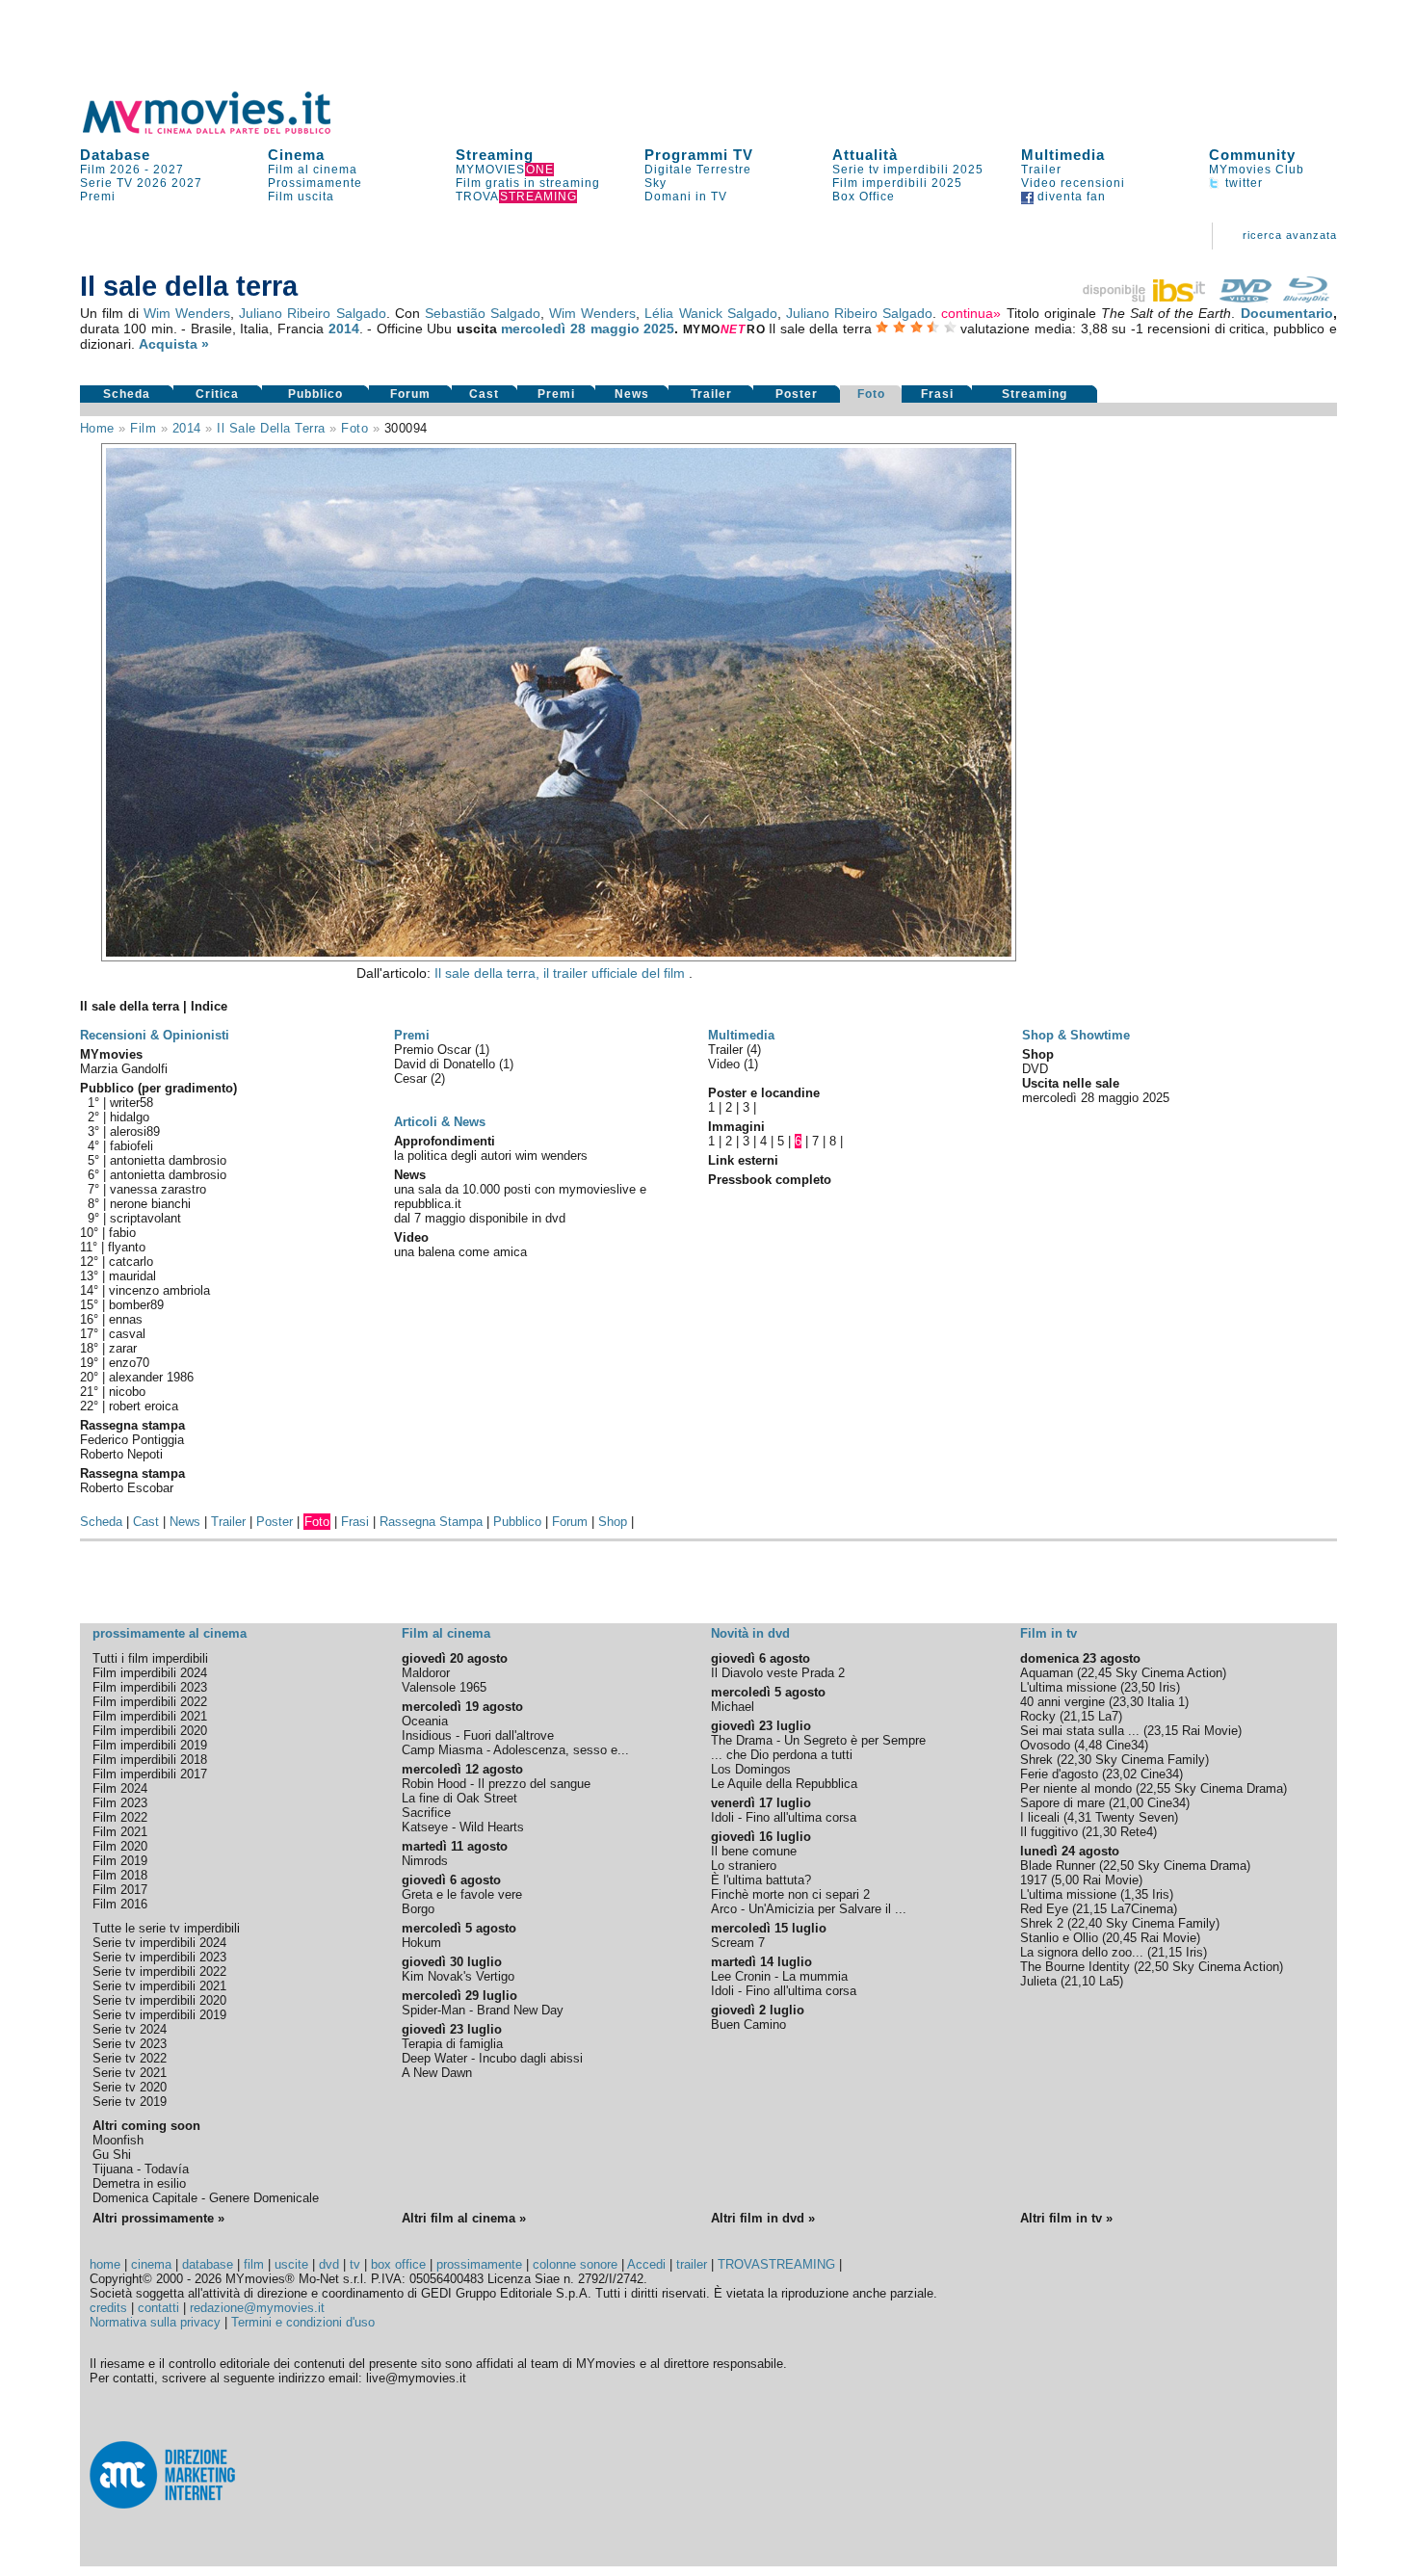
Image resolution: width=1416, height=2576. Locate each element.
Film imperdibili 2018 (150, 1760)
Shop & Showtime (1076, 1035)
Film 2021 (120, 1832)
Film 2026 (110, 170)
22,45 (1096, 1673)
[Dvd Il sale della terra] (1246, 298)
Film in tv (1049, 1633)
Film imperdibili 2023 (150, 1687)
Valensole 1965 (444, 1687)
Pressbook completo (770, 1180)
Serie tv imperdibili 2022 (159, 1971)
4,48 (1090, 1745)
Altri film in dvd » (763, 2218)
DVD (1035, 1069)
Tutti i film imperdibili (150, 1658)
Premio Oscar (434, 1050)
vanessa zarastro (158, 1189)
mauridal (132, 1276)
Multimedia (1063, 155)
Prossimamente (315, 183)
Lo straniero (744, 1866)
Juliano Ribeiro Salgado (312, 313)
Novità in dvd (750, 1633)
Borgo (418, 1909)
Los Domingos (751, 1769)
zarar (123, 1348)
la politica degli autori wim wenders (491, 1156)
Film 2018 (120, 1875)
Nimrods (425, 1861)
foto (354, 428)
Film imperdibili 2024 (150, 1673)
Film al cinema (313, 170)
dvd (329, 2264)
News (632, 394)
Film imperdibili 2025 (897, 183)
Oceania (425, 1721)
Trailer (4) (734, 1050)
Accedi (646, 2264)
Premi (98, 197)
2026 (152, 183)
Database (115, 155)
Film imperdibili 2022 (150, 1702)
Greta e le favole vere (462, 1894)
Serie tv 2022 (130, 2058)
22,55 (1155, 1788)
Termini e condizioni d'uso (303, 2322)
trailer (692, 2264)
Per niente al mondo (1076, 1788)
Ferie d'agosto (1059, 1774)
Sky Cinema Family (1150, 1760)
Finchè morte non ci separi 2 (790, 1894)
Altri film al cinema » (464, 2218)
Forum (410, 394)
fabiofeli (131, 1146)
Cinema (296, 155)
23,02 (1121, 1774)
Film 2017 (120, 1890)
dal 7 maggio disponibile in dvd (480, 1218)
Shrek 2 (1042, 1923)
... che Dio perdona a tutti (782, 1755)
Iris (1167, 1687)
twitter (1242, 183)
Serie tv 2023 (130, 2044)
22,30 (1076, 1760)
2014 (344, 329)
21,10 (1080, 1981)
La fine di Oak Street (459, 1798)
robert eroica (144, 1406)
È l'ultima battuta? (761, 1880)
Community (1252, 155)
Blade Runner (1058, 1866)
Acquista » (174, 344)
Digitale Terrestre (698, 170)
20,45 (1121, 1938)
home (105, 2264)
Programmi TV (699, 155)
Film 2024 (120, 1788)
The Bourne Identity (1075, 1967)
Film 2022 (120, 1817)
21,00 (1128, 1803)
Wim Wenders (187, 313)
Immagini (736, 1127)
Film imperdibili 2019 (150, 1745)
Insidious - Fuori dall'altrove (478, 1735)
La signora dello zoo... (1082, 1952)
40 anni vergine (1062, 1702)
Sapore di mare (1062, 1803)
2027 (169, 170)
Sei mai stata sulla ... (1080, 1731)
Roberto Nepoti (121, 1454)
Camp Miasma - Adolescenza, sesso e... (515, 1750)
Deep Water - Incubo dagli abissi (492, 2058)
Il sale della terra (271, 428)
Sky (656, 183)
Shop (613, 1522)
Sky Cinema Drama (1229, 1788)
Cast (484, 394)
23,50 (1140, 1687)
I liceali (1040, 1817)
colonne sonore (575, 2264)
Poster (797, 394)
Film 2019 (120, 1861)
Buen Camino (748, 2024)
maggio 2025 (633, 329)
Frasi (937, 394)
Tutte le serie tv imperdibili (166, 1928)
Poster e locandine (764, 1093)
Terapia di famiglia (452, 2044)
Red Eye (1044, 1909)
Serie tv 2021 (130, 2073)
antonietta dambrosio (168, 1160)
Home (97, 428)
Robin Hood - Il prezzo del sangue (496, 1784)
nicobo (127, 1392)
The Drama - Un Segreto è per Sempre (818, 1740)
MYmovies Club (1257, 170)
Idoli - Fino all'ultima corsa (784, 1817)
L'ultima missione (1068, 1687)
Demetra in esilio (139, 2183)
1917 (1034, 1880)
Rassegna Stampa (431, 1522)
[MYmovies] (224, 131)
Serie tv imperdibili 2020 (159, 2000)
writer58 (131, 1103)
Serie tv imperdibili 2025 (908, 170)
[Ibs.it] (1145, 298)
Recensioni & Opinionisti (155, 1035)
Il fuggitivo (1049, 1832)
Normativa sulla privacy (155, 2322)
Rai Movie (1210, 1731)
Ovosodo (1045, 1745)
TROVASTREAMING (776, 2264)
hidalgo (130, 1117)
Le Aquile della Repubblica (784, 1784)
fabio (122, 1233)
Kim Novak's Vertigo (458, 1976)
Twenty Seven (1135, 1817)
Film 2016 (120, 1904)
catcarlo (131, 1262)
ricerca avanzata (1290, 235)
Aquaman (1047, 1673)
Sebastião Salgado (483, 313)
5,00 (1067, 1880)
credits (108, 2308)
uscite (291, 2264)
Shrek (1036, 1760)
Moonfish (118, 2140)
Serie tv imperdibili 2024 (159, 1943)
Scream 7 (738, 1943)
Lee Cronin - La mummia (779, 1976)
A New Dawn (437, 2073)
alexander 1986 (151, 1377)
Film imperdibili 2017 (150, 1774)
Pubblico (315, 394)
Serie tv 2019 (130, 2102)
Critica (217, 394)
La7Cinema (1142, 1909)
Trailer (1041, 170)
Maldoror (426, 1673)
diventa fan (1070, 197)
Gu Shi (112, 2155)
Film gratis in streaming (528, 183)
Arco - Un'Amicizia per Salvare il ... (809, 1909)
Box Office (864, 197)
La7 (1108, 1716)
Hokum (421, 1943)
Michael (733, 1707)
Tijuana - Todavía (141, 2169)
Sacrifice (426, 1813)
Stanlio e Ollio (1059, 1938)
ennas (126, 1319)
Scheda (127, 394)
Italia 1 (1166, 1702)
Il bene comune (754, 1851)
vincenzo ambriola (159, 1290)
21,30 (1101, 1832)
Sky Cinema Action (1169, 1673)
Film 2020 (120, 1846)
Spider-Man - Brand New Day (483, 2010)
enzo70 (129, 1363)
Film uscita (301, 197)
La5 (1109, 1981)
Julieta (1038, 1981)
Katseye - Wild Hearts (463, 1827)
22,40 (1087, 1923)
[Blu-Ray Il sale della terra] (1306, 298)
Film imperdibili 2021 (150, 1716)
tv (355, 2264)
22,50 (1118, 1866)
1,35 (1136, 1894)
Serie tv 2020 (130, 2087)
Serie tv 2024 (130, 2029)
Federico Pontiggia (132, 1440)
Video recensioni (1073, 183)
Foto (871, 394)
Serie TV (106, 183)
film (143, 428)
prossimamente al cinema (170, 1633)
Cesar (412, 1078)
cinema (151, 2264)
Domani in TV (686, 197)
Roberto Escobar (127, 1488)
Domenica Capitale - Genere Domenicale (206, 2198)
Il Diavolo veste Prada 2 (778, 1673)
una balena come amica (460, 1252)
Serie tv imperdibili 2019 (159, 2015)
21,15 (1079, 1716)
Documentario (1287, 313)
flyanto (127, 1247)
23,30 (1128, 1702)
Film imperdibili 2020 (150, 1731)
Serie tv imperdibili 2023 (159, 1957)
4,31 (1079, 1817)
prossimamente (479, 2264)
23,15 (1163, 1731)
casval (127, 1334)
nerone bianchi (150, 1204)
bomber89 (136, 1305)
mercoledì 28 (543, 329)
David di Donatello (446, 1064)
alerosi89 (135, 1131)
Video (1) (733, 1064)
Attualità (865, 155)
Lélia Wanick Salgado (710, 313)
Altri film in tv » (1066, 2218)
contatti (158, 2308)
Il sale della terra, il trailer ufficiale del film (562, 973)
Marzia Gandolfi (124, 1069)
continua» (971, 313)
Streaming (495, 155)
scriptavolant (145, 1218)
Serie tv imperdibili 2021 (159, 1986)
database (208, 2264)
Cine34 (1125, 1745)
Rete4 (1137, 1832)
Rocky (1038, 1716)
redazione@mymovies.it (257, 2308)
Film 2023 (120, 1803)
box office (398, 2264)
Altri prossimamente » (158, 2218)
